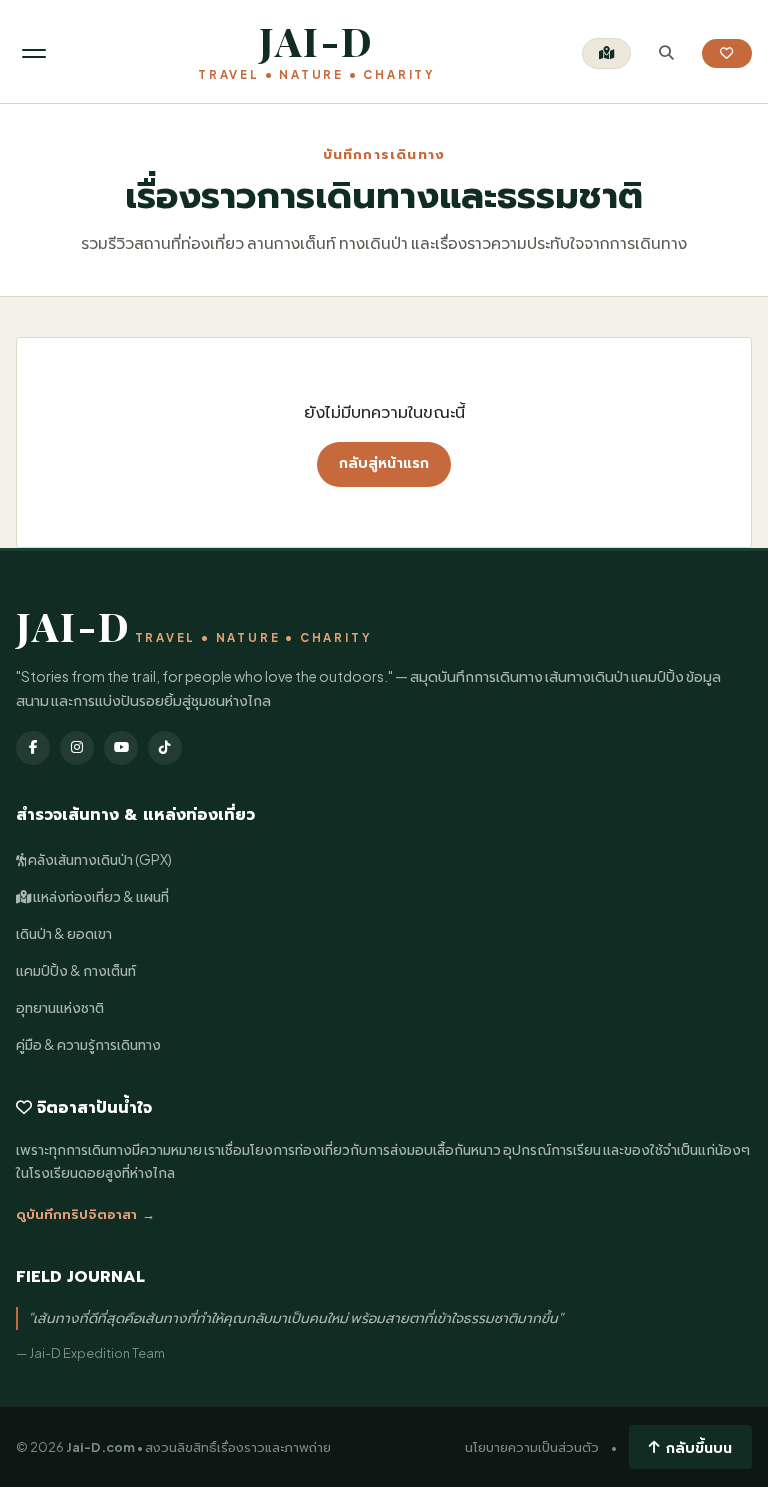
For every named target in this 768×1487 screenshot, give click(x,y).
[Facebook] (33, 748)
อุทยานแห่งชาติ (60, 1007)
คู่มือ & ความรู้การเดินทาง (88, 1044)
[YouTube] (121, 748)
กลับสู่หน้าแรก (384, 463)
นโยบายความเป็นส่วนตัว (532, 1447)
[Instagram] (77, 748)
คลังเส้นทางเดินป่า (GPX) (99, 859)
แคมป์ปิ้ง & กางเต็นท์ (76, 970)
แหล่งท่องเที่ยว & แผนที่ (100, 896)
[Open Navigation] (34, 53)
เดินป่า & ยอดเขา (64, 933)
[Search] (666, 53)
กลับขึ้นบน (699, 1447)
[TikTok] (165, 748)
